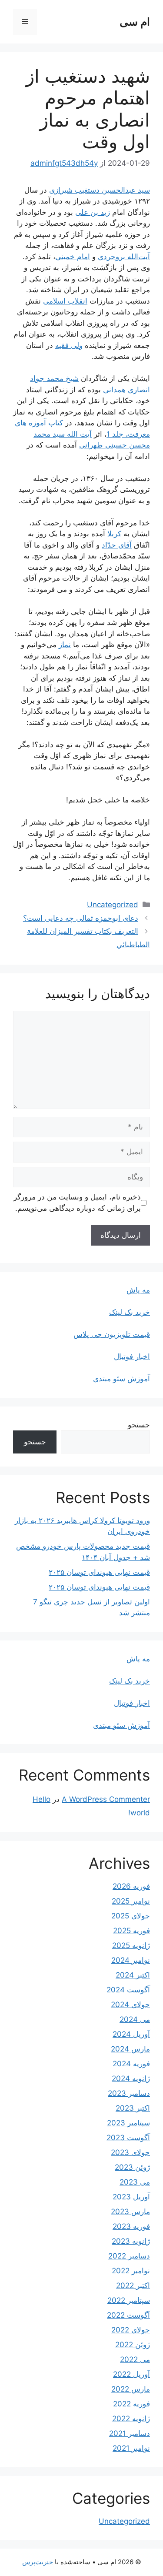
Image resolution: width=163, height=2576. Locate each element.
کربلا (114, 534)
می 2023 (135, 2182)
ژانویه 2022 (131, 2419)
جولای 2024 (130, 2005)
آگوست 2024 (128, 1990)
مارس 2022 (131, 2389)
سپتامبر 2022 (129, 2300)
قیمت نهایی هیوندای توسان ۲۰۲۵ (99, 1572)
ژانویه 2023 (131, 2241)
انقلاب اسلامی (65, 301)
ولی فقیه (69, 345)
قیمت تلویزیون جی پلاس (112, 1334)
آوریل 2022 (131, 2374)
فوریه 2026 (131, 1886)
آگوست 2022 (128, 2315)
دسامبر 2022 (129, 2256)
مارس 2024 (130, 2049)
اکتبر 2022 (133, 2285)
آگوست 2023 (128, 2138)
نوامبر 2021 (131, 2448)
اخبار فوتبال (132, 1356)
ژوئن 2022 (133, 2345)
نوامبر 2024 (131, 1960)
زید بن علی (93, 212)
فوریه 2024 (131, 2064)
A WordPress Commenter (106, 1799)
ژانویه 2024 (131, 2078)
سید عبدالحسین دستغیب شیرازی (100, 190)
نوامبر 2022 (131, 2271)
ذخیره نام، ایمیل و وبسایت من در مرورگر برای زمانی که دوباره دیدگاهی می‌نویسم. (77, 1203)
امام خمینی (73, 257)
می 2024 (135, 2019)
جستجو (139, 1425)
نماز (65, 645)
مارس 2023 (130, 2212)
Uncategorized (113, 905)
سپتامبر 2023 (128, 2123)
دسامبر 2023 (129, 2093)
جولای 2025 (131, 1916)
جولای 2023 (130, 2152)
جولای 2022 (131, 2330)
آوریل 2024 (131, 2034)
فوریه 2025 (131, 1931)
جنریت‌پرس (38, 2562)
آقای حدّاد (117, 545)
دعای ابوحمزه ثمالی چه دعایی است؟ (81, 918)
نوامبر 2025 (131, 1901)
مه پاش (138, 1290)
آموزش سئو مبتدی (121, 1379)
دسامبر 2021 (130, 2433)
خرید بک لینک (130, 1312)
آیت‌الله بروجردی (124, 257)
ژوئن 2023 (132, 2167)
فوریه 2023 (131, 2226)
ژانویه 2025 (131, 1945)
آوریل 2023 (131, 2197)
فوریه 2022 (131, 2404)
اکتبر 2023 (133, 2108)
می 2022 (135, 2359)
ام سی (135, 22)
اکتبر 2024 (133, 1975)
